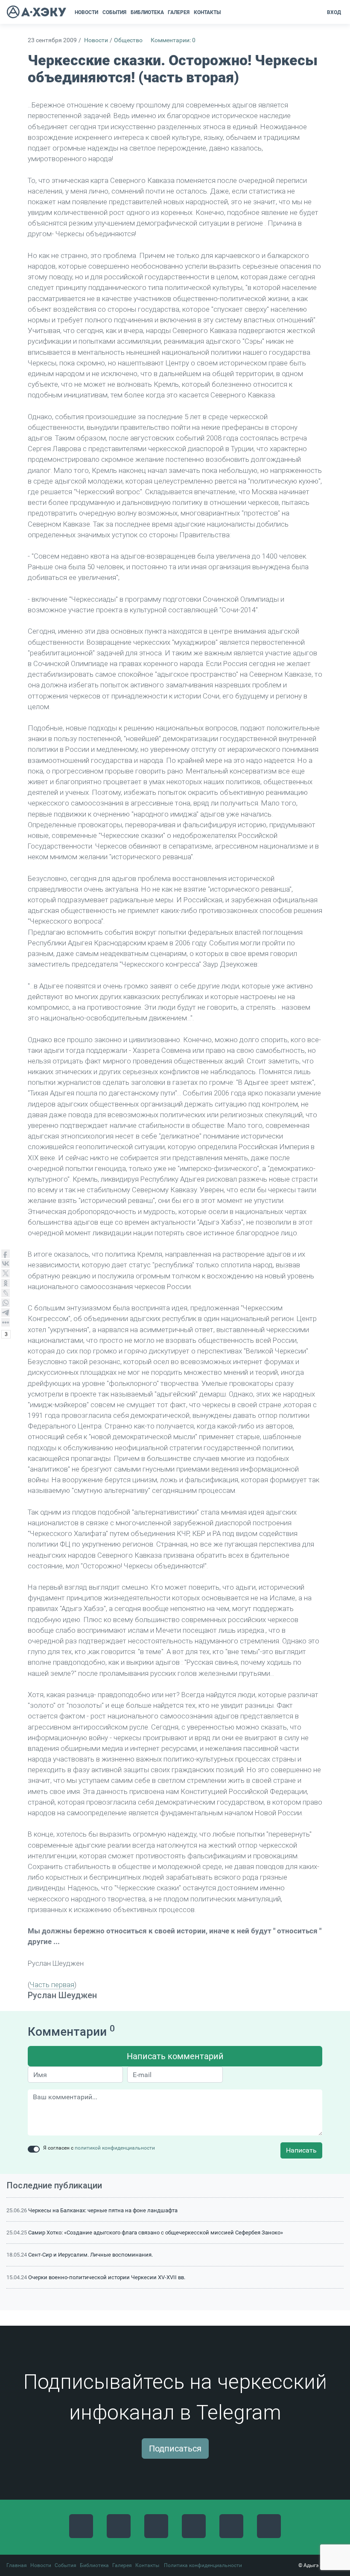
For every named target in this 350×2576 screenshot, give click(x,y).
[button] (226, 12)
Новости (96, 40)
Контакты (147, 2565)
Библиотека (94, 2565)
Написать (301, 2150)
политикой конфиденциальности (115, 2148)
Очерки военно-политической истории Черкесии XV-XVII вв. (107, 2277)
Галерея (122, 2565)
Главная (17, 2565)
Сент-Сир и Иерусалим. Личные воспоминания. (90, 2255)
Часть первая (52, 1985)
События (66, 2565)
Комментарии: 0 (173, 40)
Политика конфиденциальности (203, 2565)
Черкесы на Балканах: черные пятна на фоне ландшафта (103, 2210)
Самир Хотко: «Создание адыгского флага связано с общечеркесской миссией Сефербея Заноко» (156, 2233)
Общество (128, 40)
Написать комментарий (175, 2056)
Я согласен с (99, 2148)
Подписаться (175, 2449)
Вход (334, 12)
